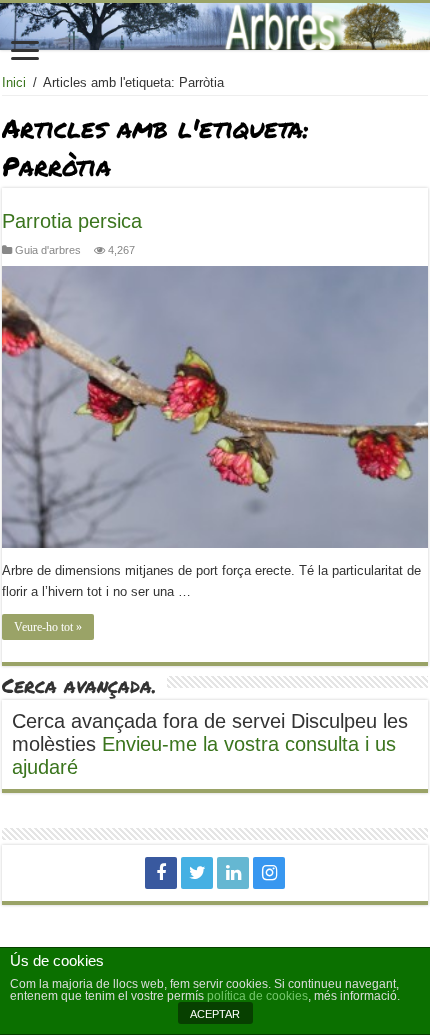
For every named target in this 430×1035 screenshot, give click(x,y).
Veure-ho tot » (48, 627)
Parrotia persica (72, 221)
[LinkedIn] (233, 873)
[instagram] (269, 873)
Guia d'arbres (48, 250)
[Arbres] (215, 26)
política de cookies (257, 996)
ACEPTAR (215, 1014)
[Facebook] (161, 873)
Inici (14, 82)
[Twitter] (197, 873)
